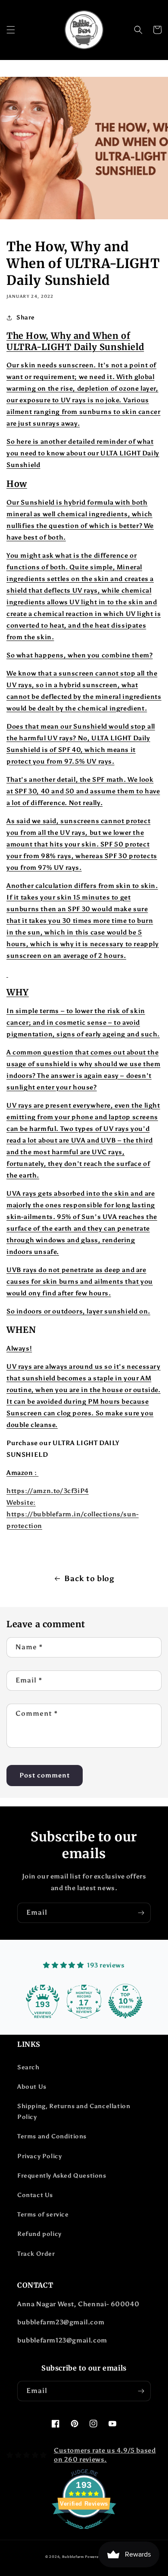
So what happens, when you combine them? (79, 655)
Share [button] (26, 317)
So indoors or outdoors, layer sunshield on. (78, 1311)
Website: (21, 1503)
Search (28, 2067)
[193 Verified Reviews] (84, 2534)
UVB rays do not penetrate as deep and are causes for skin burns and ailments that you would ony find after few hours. (80, 1282)
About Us (32, 2087)
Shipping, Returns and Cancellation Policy (74, 2112)
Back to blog (89, 1578)
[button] (11, 30)
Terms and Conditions (52, 2136)
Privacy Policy (39, 2156)
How (17, 484)
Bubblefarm (73, 2557)
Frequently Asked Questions (62, 2176)
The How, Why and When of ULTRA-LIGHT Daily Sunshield (75, 341)
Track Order (36, 2254)
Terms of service (43, 2215)
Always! (19, 1348)
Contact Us (35, 2195)
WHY (18, 992)
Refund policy (39, 2234)
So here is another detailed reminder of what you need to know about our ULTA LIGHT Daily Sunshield (83, 453)
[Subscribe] (141, 1913)
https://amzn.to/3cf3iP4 (48, 1491)
